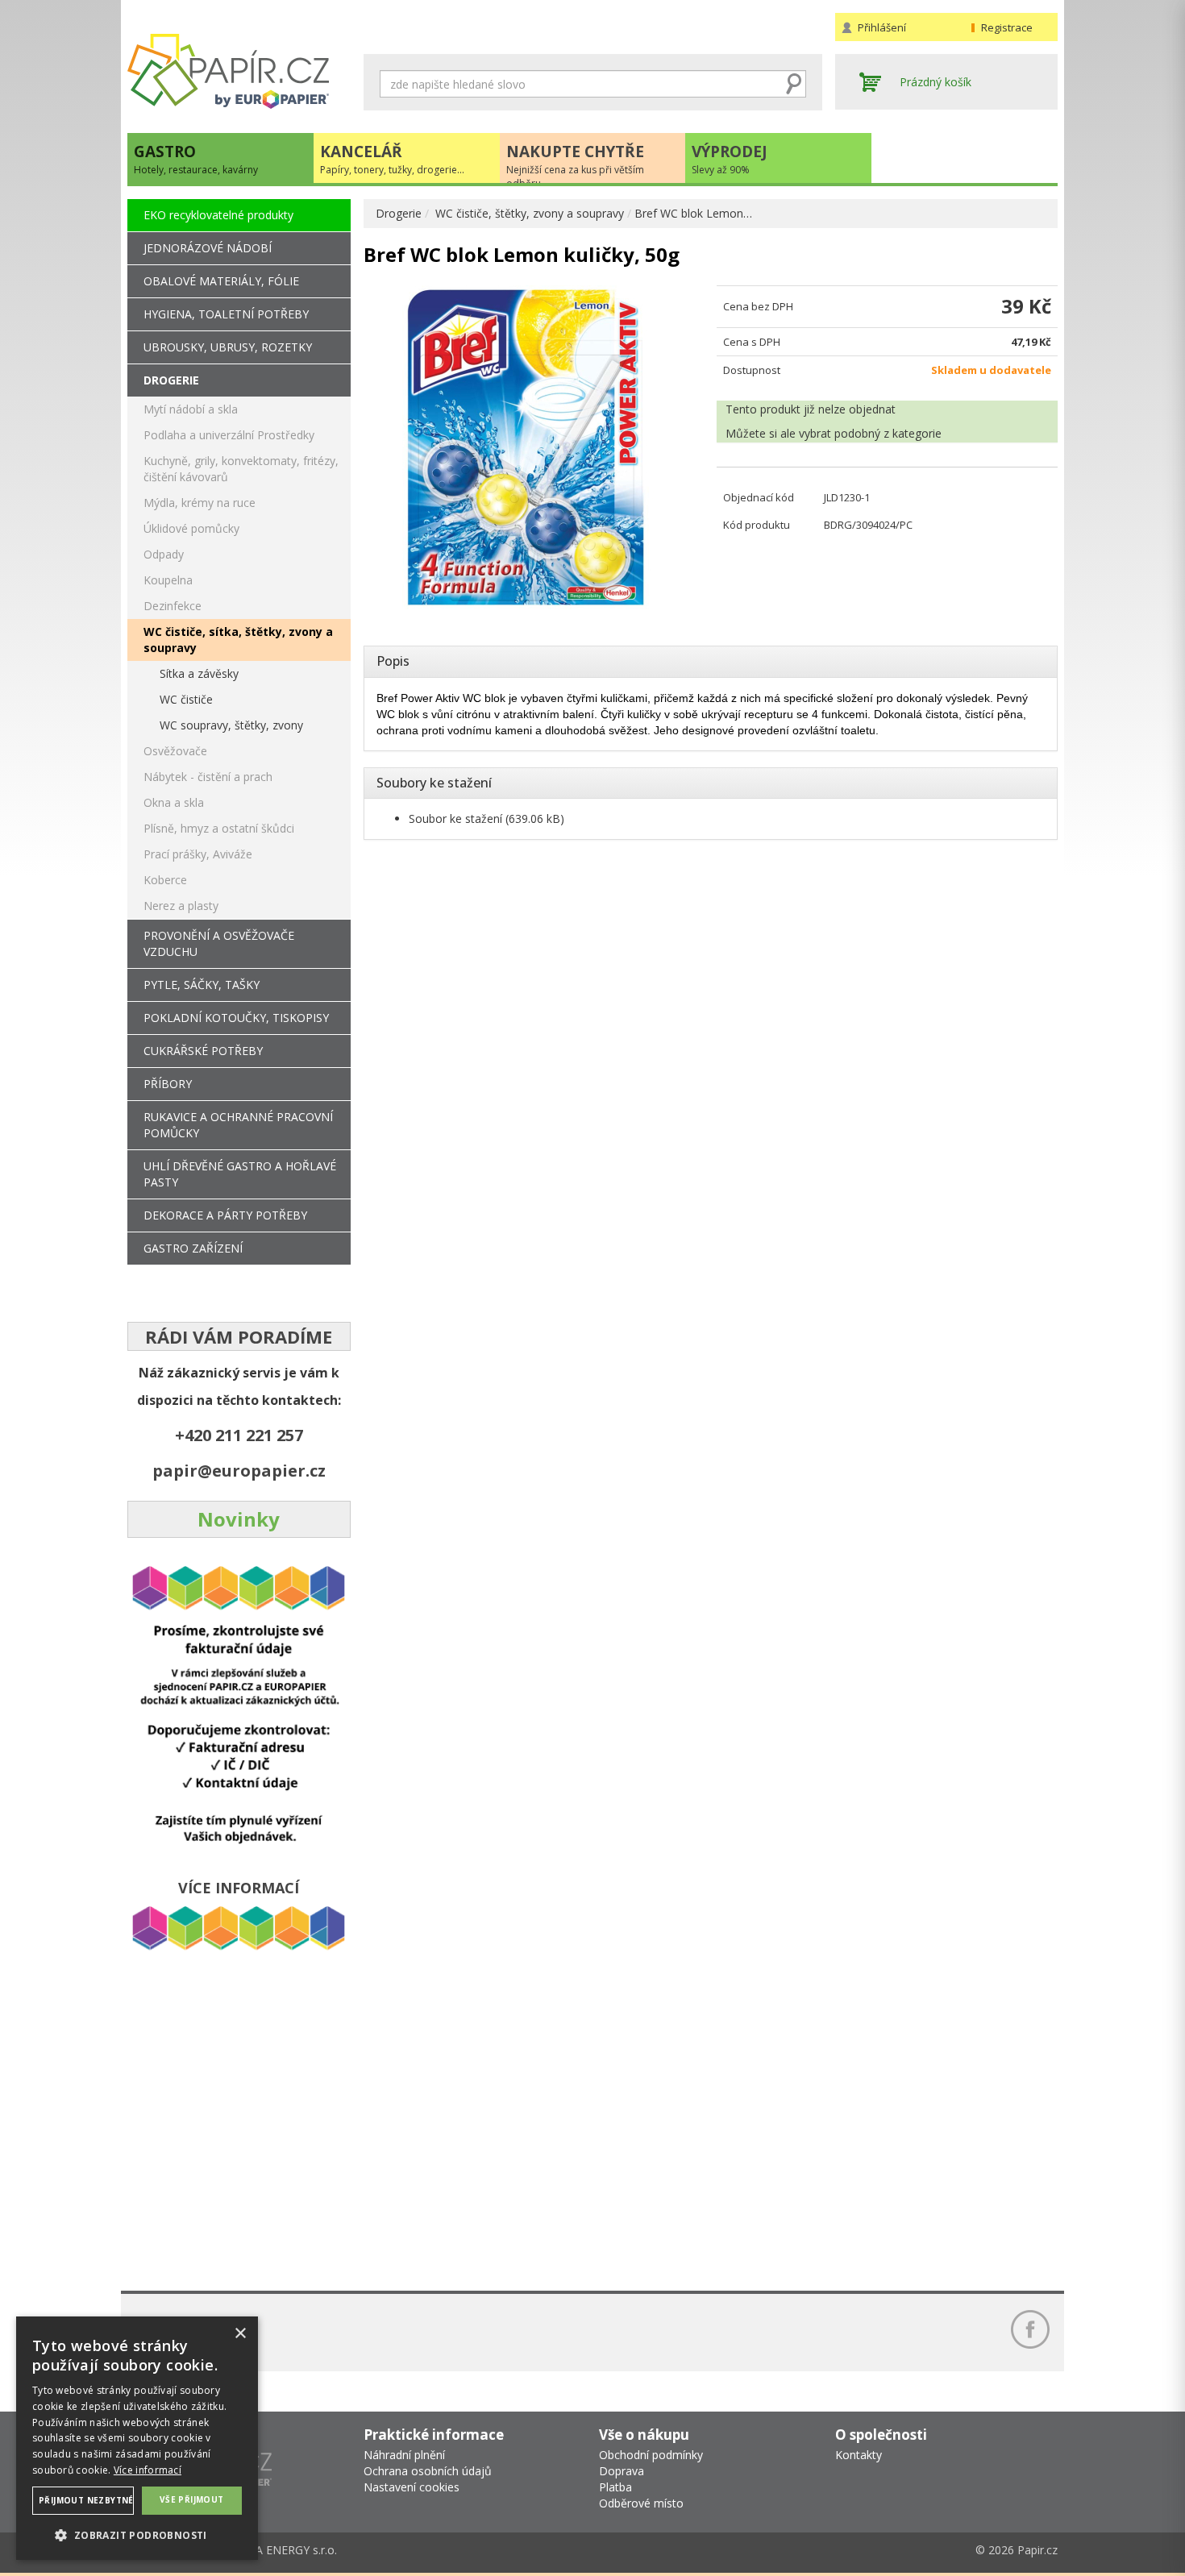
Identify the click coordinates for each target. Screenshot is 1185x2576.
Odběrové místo (641, 2503)
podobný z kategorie (888, 433)
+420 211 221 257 (239, 1435)
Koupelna (168, 580)
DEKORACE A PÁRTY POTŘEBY (225, 1215)
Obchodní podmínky (651, 2455)
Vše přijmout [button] (192, 2499)
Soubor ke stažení (455, 819)
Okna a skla (174, 802)
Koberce (165, 880)
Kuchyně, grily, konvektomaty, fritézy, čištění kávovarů (241, 469)
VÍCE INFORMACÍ (239, 1888)
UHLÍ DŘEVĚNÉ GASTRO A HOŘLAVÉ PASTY (240, 1174)
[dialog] (137, 2438)
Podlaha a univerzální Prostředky (229, 435)
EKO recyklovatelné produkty (218, 215)
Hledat (794, 84)
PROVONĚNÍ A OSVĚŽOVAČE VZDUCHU (219, 943)
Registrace (1007, 27)
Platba (615, 2487)
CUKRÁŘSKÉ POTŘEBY (203, 1051)
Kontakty (859, 2455)
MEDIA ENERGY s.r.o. (282, 2550)
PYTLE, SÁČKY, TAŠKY (202, 985)
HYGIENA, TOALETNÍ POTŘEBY (226, 314)
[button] (137, 2534)
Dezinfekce (173, 606)
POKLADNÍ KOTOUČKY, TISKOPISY (236, 1018)
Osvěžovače (175, 751)
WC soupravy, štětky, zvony (231, 725)
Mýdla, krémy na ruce (200, 503)
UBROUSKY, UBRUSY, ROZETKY (228, 347)
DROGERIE (171, 380)
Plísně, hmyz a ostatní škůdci (219, 828)
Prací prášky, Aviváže (198, 854)
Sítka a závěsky (199, 673)
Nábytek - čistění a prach (208, 777)
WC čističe (186, 699)
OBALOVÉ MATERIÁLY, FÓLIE (221, 281)
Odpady (164, 554)
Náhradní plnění (404, 2455)
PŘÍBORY (168, 1084)
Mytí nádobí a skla (191, 409)
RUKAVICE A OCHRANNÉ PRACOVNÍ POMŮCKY (238, 1125)
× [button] (240, 2334)
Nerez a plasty (181, 906)
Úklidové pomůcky (191, 528)
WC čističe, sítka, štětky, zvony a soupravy (238, 640)
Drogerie (399, 213)
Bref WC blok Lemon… (693, 213)
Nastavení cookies (412, 2487)
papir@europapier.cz (239, 1471)
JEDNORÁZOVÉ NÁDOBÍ (208, 248)
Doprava (622, 2471)
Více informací (148, 2470)
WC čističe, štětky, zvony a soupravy (530, 213)
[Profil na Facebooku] (1030, 2329)
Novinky (239, 1519)
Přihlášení (882, 27)
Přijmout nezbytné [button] (86, 2500)
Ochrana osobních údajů (428, 2471)
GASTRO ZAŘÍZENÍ (193, 1248)
